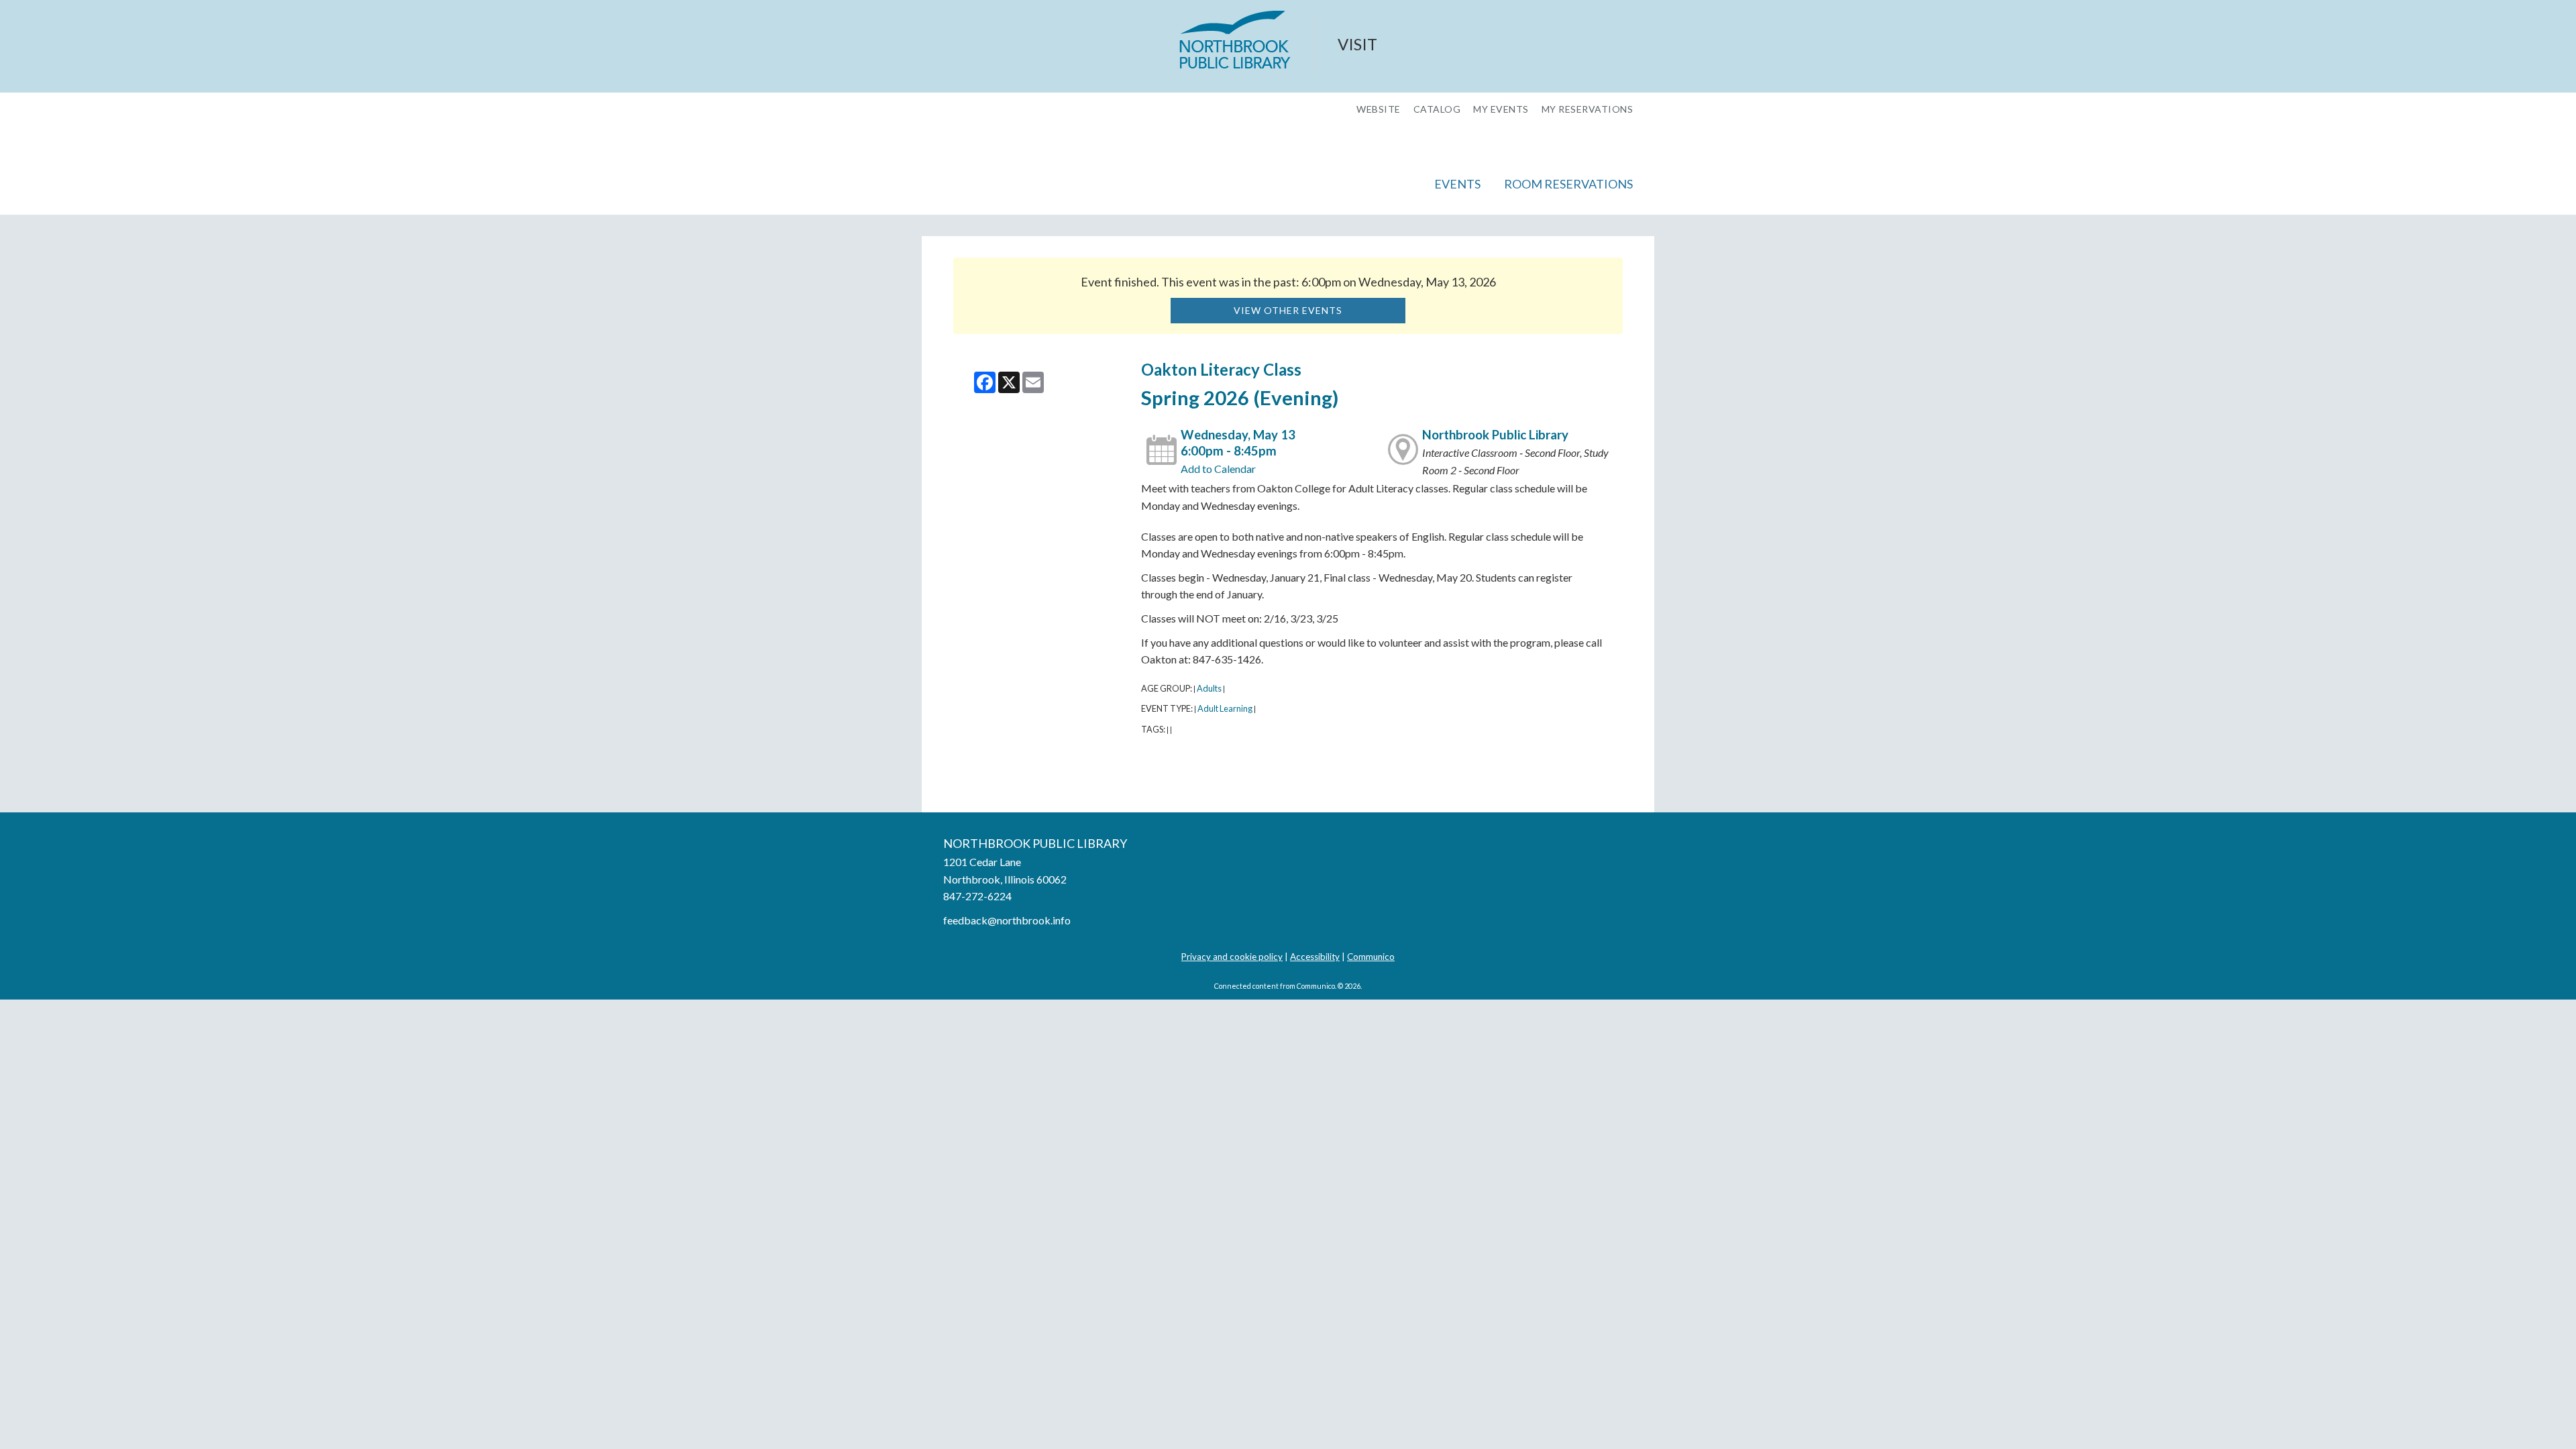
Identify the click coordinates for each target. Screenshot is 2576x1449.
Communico (1371, 957)
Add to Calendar (1218, 469)
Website (1379, 109)
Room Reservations (1568, 184)
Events (1457, 184)
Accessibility (1315, 957)
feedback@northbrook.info (1007, 920)
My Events (1501, 109)
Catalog (1437, 109)
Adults (1209, 688)
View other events (1288, 310)
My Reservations (1588, 109)
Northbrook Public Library (1495, 435)
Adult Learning (1225, 708)
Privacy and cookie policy (1232, 957)
